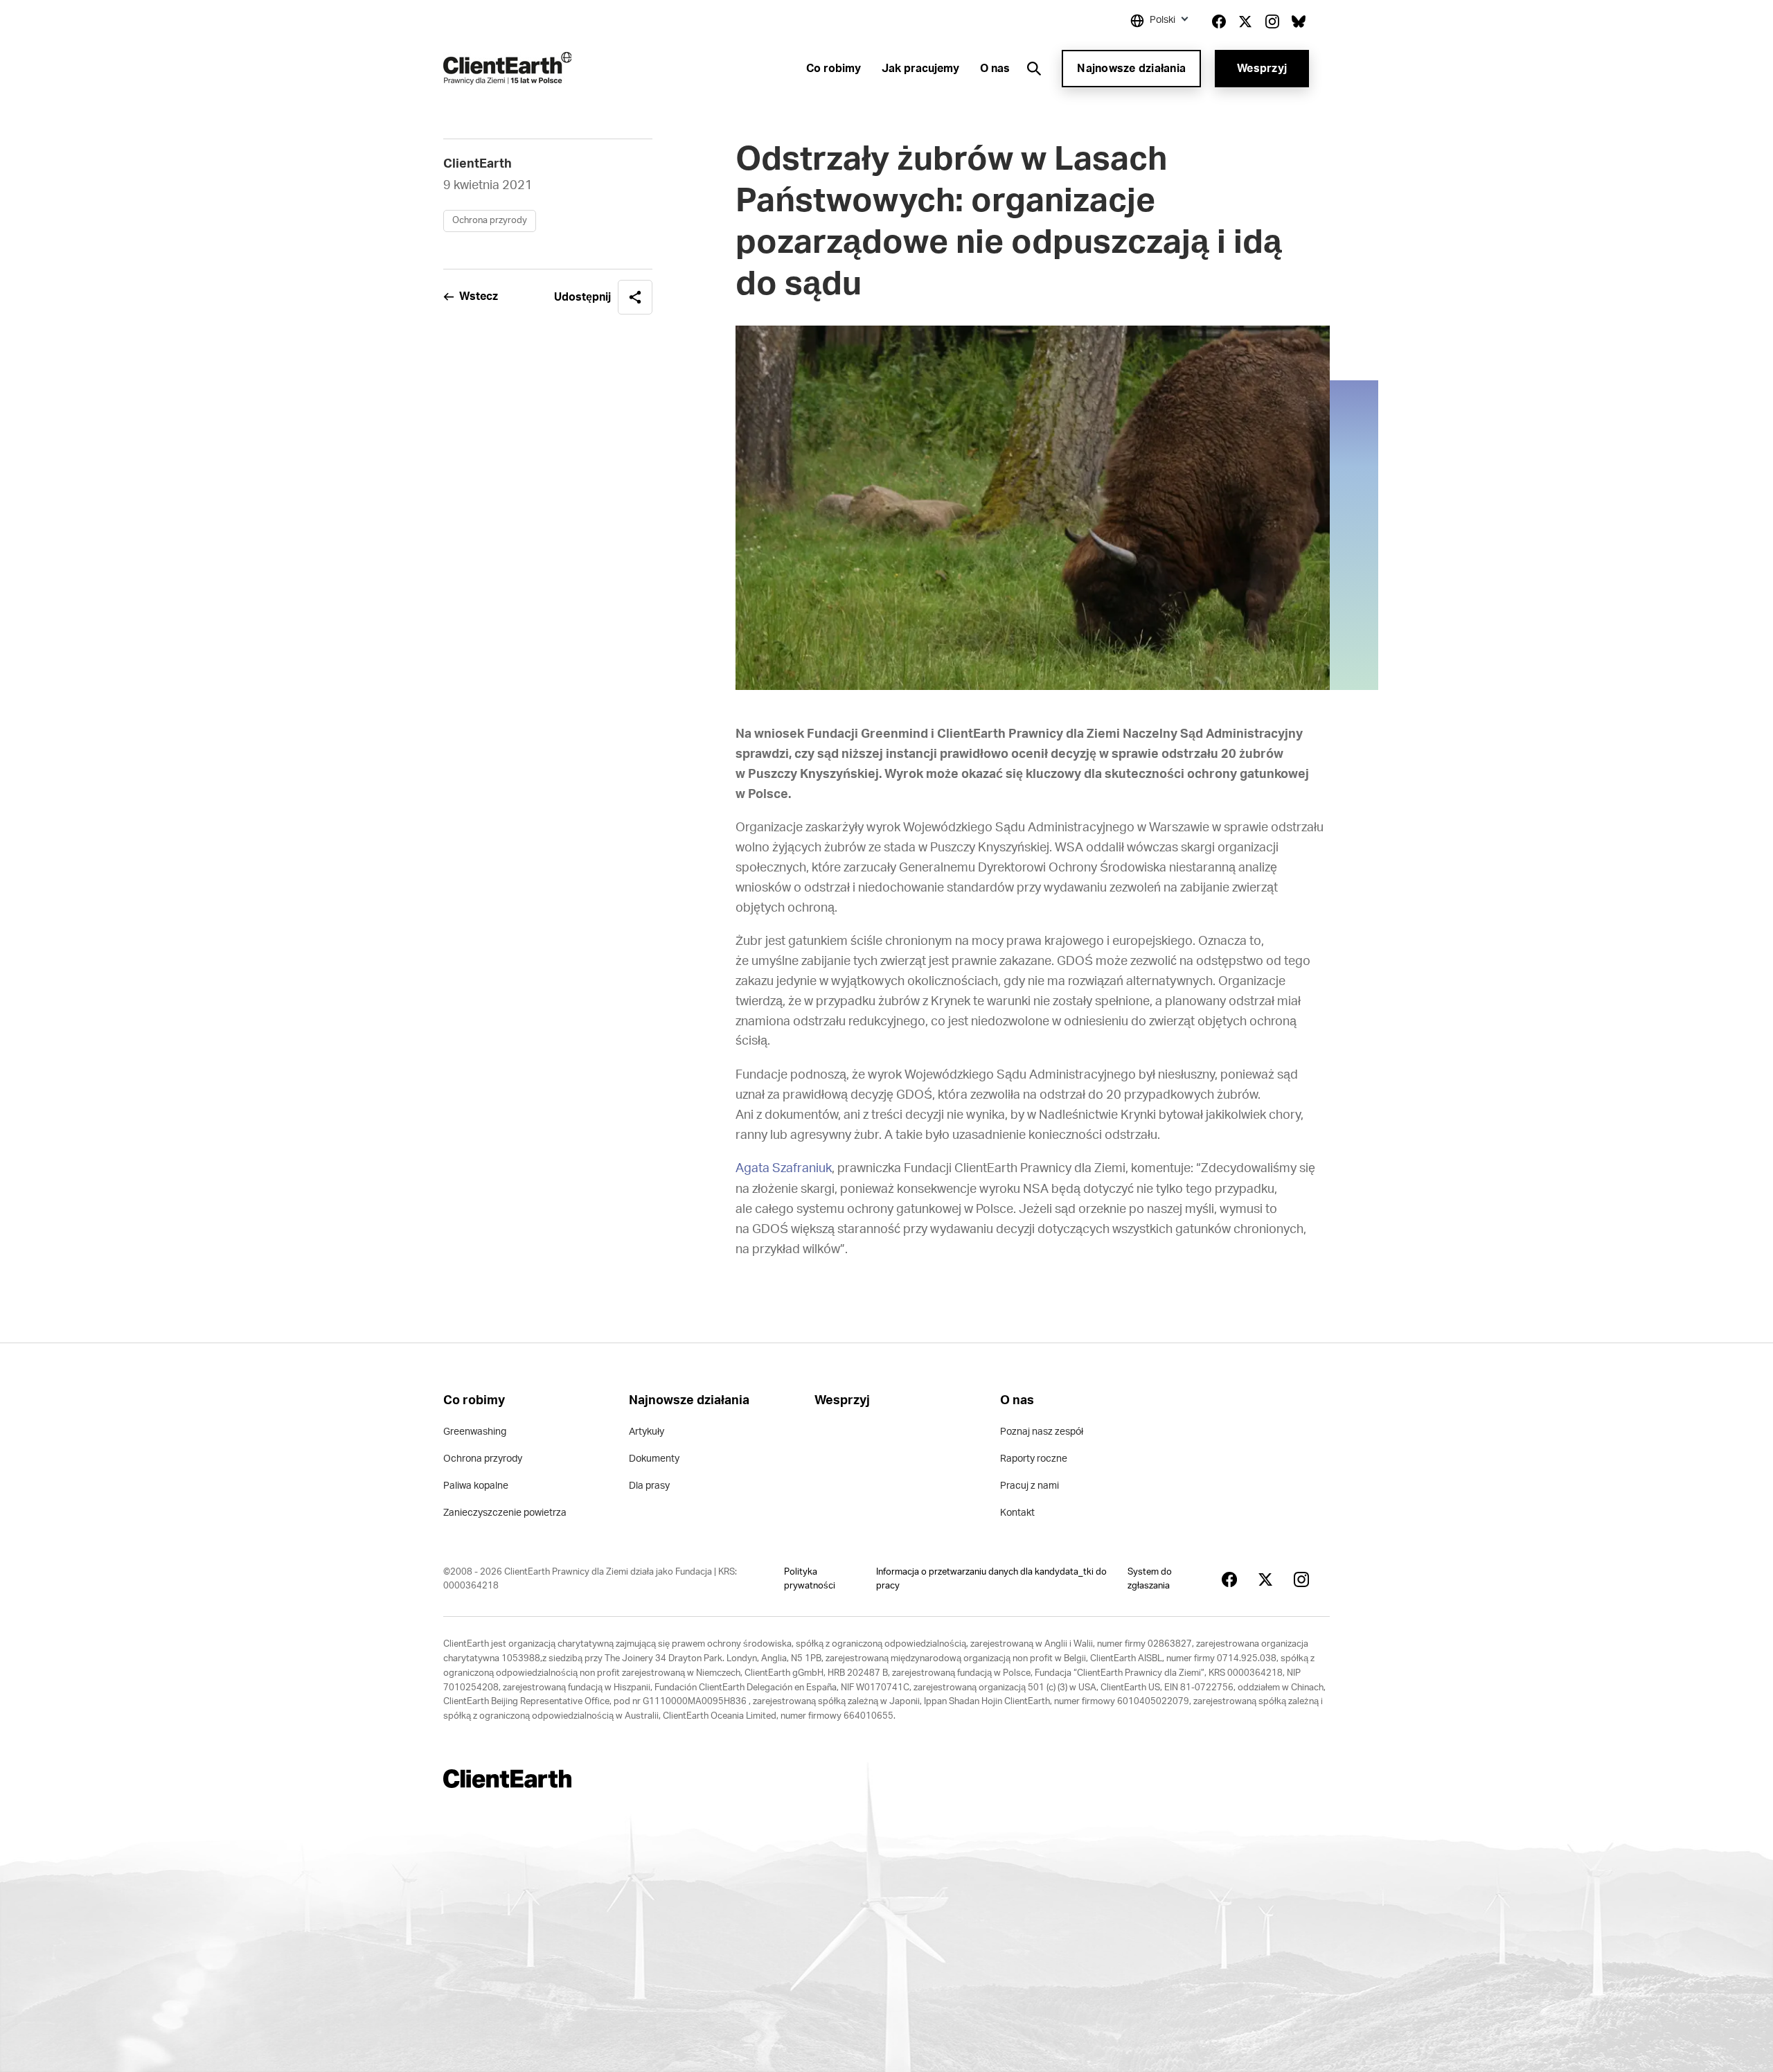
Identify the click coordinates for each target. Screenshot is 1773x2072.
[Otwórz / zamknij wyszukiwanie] (1034, 69)
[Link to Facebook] (1219, 21)
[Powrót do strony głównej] (507, 68)
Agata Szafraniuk (784, 1169)
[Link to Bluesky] (1299, 21)
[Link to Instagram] (1272, 21)
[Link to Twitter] (1245, 21)
